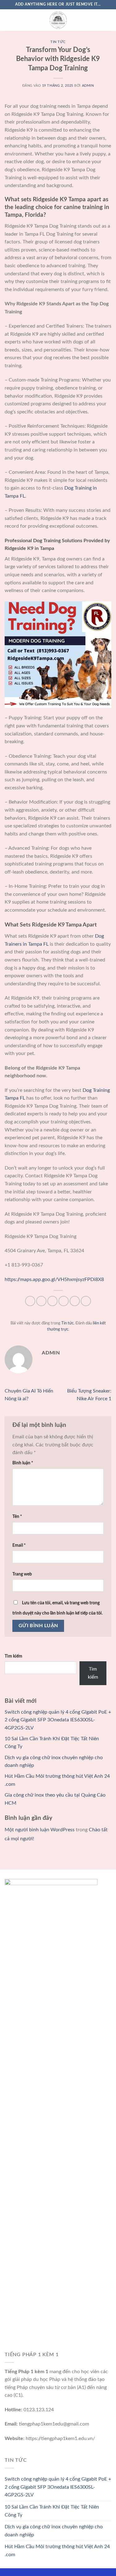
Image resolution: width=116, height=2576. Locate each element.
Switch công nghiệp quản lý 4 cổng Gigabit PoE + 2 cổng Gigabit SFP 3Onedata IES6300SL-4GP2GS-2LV (58, 1720)
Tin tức (58, 42)
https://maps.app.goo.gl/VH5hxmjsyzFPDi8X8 (54, 1279)
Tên (17, 1517)
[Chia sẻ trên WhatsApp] (30, 1301)
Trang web (22, 1574)
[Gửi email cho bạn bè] (64, 1301)
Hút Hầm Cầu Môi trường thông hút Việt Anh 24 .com (57, 2551)
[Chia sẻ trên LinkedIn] (86, 1301)
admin (88, 86)
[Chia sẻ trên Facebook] (41, 1301)
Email (19, 1545)
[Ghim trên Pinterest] (75, 1301)
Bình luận (23, 1463)
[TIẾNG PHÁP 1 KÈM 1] (58, 20)
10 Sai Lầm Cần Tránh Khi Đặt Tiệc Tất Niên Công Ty (52, 2511)
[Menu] (8, 20)
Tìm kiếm (13, 1656)
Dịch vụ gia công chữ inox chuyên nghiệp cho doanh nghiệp (54, 2531)
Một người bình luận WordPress (40, 1830)
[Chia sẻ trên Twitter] (52, 1301)
